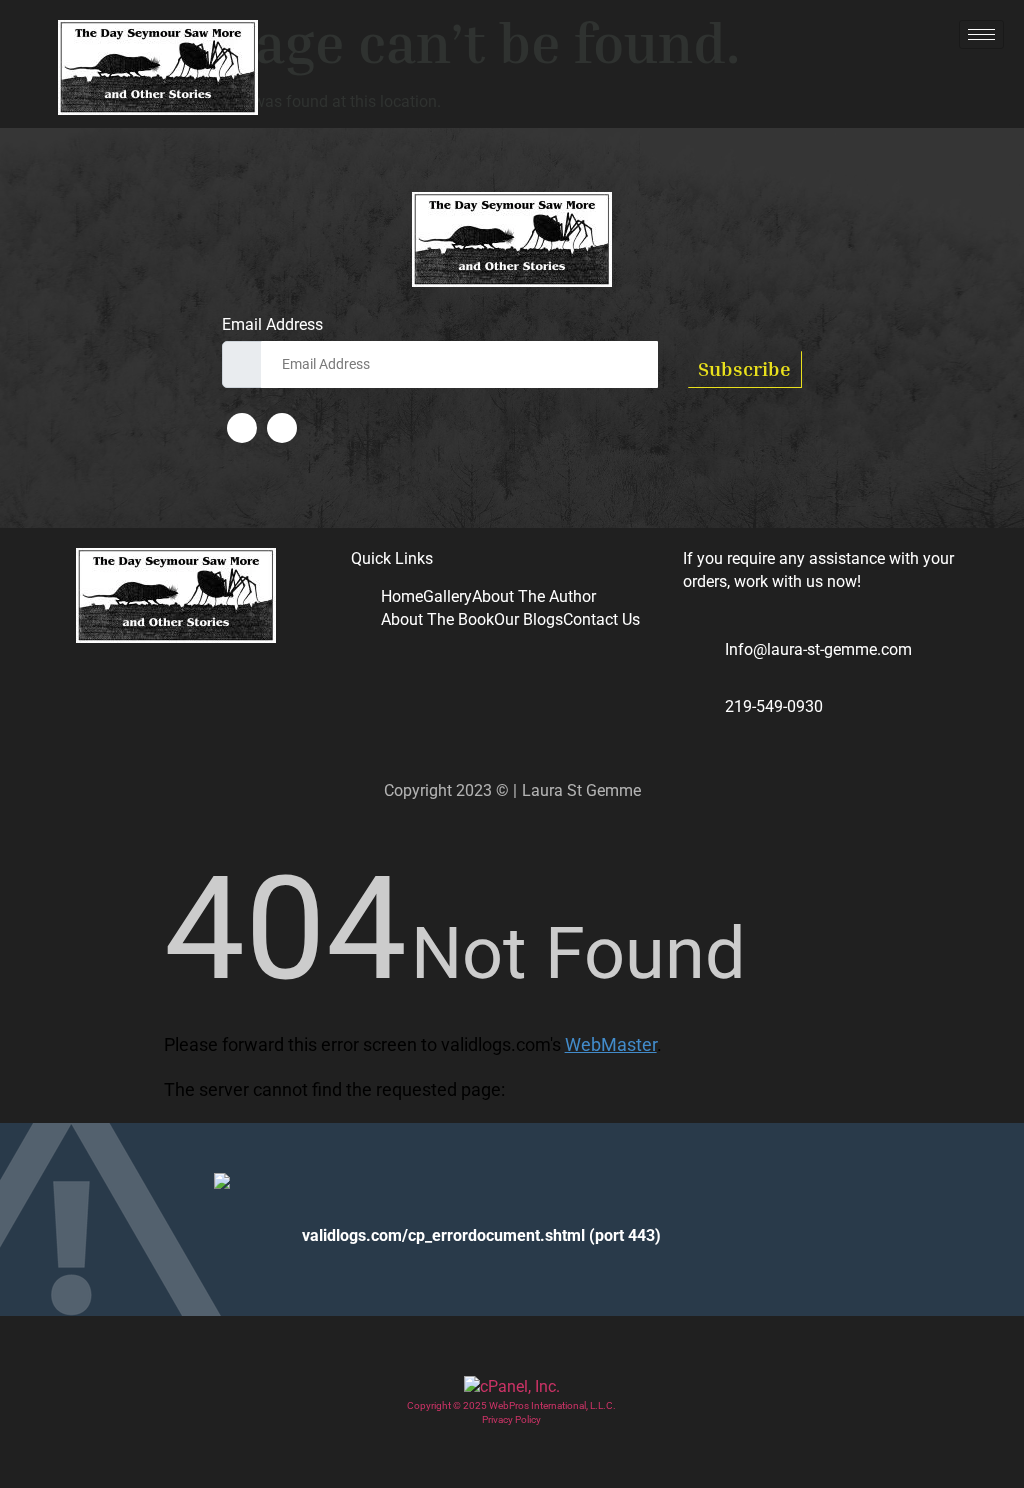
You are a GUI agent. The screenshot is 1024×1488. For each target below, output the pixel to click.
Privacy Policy (511, 1419)
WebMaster (611, 1044)
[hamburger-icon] (981, 34)
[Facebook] (242, 428)
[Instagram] (282, 428)
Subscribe (744, 368)
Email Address (272, 325)
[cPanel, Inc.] (512, 1386)
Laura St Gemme (581, 790)
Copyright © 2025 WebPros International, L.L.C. (511, 1405)
